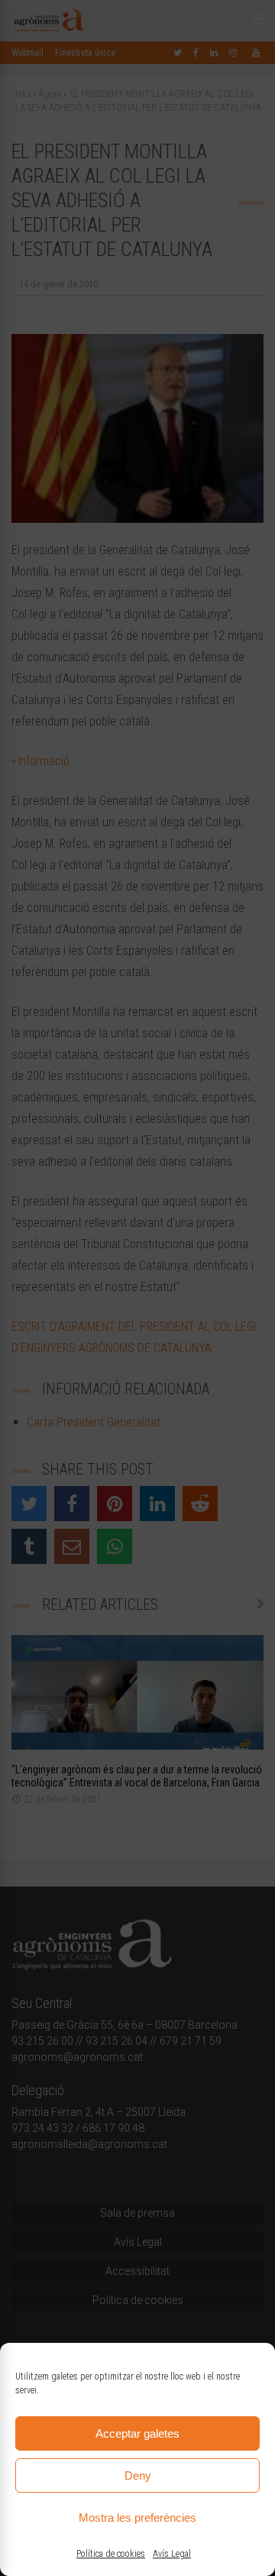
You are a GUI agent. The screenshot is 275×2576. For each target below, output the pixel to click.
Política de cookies (111, 2554)
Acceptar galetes (137, 2433)
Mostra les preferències (137, 2518)
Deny (138, 2475)
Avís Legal (172, 2554)
